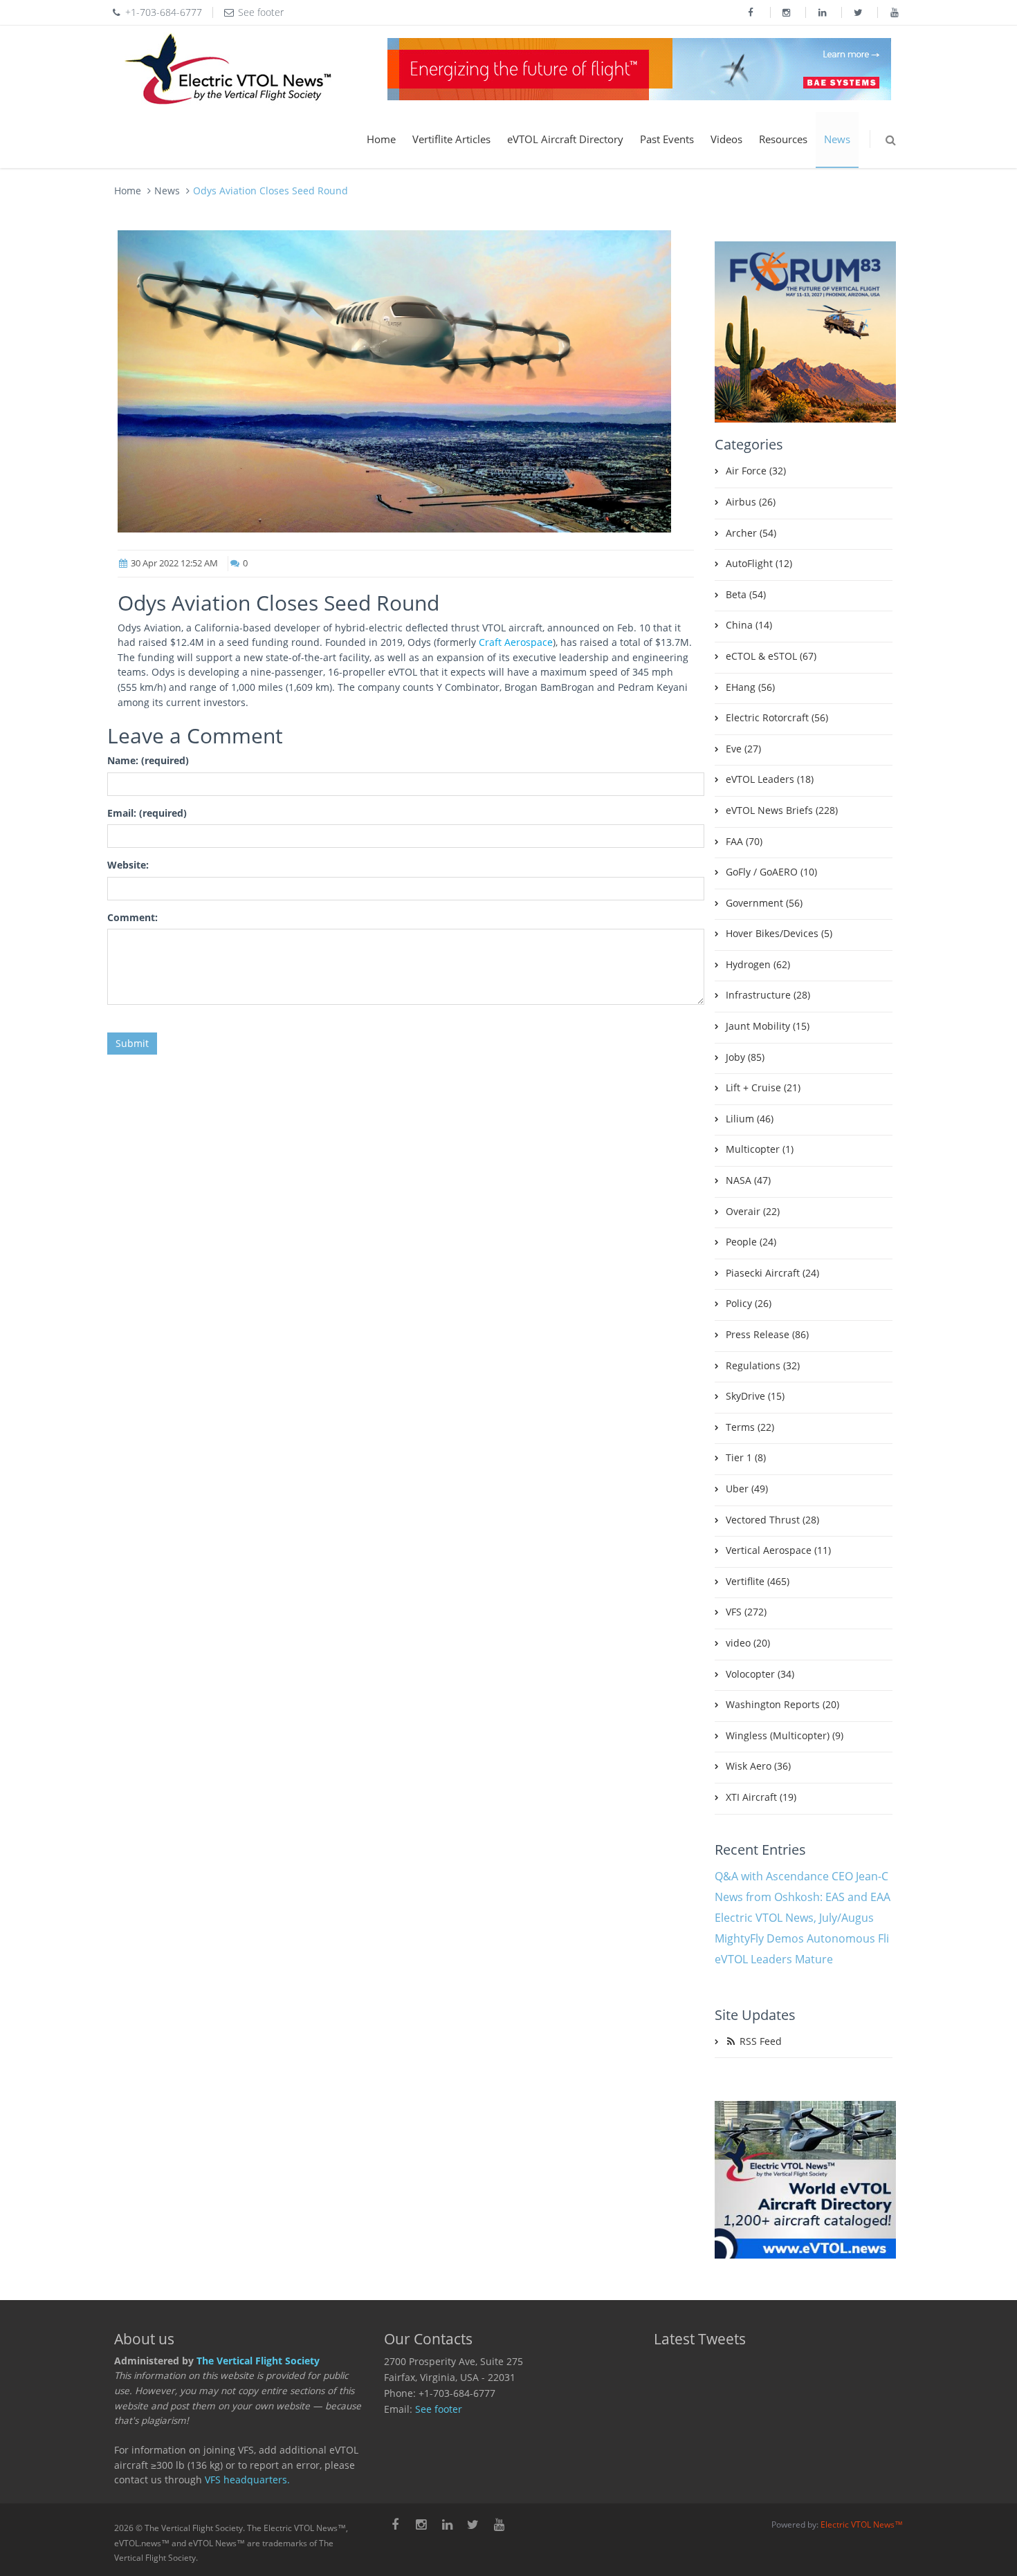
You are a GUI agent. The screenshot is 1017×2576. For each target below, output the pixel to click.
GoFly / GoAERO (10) (771, 872)
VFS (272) (746, 1612)
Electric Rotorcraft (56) (777, 718)
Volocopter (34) (760, 1674)
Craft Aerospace (516, 642)
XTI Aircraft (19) (761, 1797)
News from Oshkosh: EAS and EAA (803, 1897)
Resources (783, 139)
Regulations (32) (763, 1366)
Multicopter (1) (760, 1149)
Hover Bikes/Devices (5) (779, 934)
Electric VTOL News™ (862, 2524)
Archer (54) (751, 533)
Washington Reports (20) (782, 1705)
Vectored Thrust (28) (772, 1520)
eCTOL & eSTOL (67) (771, 656)
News (837, 139)
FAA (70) (744, 842)
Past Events (667, 139)
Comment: (132, 918)
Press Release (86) (767, 1335)
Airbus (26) (751, 502)
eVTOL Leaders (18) (770, 779)
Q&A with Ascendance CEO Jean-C (801, 1876)
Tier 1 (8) (746, 1458)
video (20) (748, 1643)
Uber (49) (747, 1489)
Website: (128, 865)
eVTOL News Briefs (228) (782, 810)
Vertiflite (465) (758, 1582)
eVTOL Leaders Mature (774, 1959)
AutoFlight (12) (759, 564)
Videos (726, 139)
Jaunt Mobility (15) (768, 1026)
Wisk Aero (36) (758, 1766)
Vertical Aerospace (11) (778, 1550)
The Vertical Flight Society (258, 2361)
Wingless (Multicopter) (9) (785, 1736)
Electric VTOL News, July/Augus (794, 1918)
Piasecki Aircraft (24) (772, 1273)
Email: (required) (147, 813)
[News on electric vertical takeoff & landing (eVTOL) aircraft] (228, 69)
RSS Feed (759, 2041)
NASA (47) (748, 1180)
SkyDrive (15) (755, 1396)
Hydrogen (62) (758, 965)
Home (381, 139)
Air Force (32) (756, 471)
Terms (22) (750, 1427)
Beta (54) (746, 595)
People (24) (751, 1242)
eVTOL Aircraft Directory (565, 139)
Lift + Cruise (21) (763, 1088)
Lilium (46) (750, 1119)
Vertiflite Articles (451, 139)
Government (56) (764, 903)
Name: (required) (148, 761)
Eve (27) (743, 749)
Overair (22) (753, 1212)
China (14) (749, 625)
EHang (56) (750, 687)
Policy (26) (749, 1304)
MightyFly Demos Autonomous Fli (802, 1938)
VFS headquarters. (247, 2480)
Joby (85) (745, 1057)
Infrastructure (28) (768, 995)
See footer (439, 2409)
